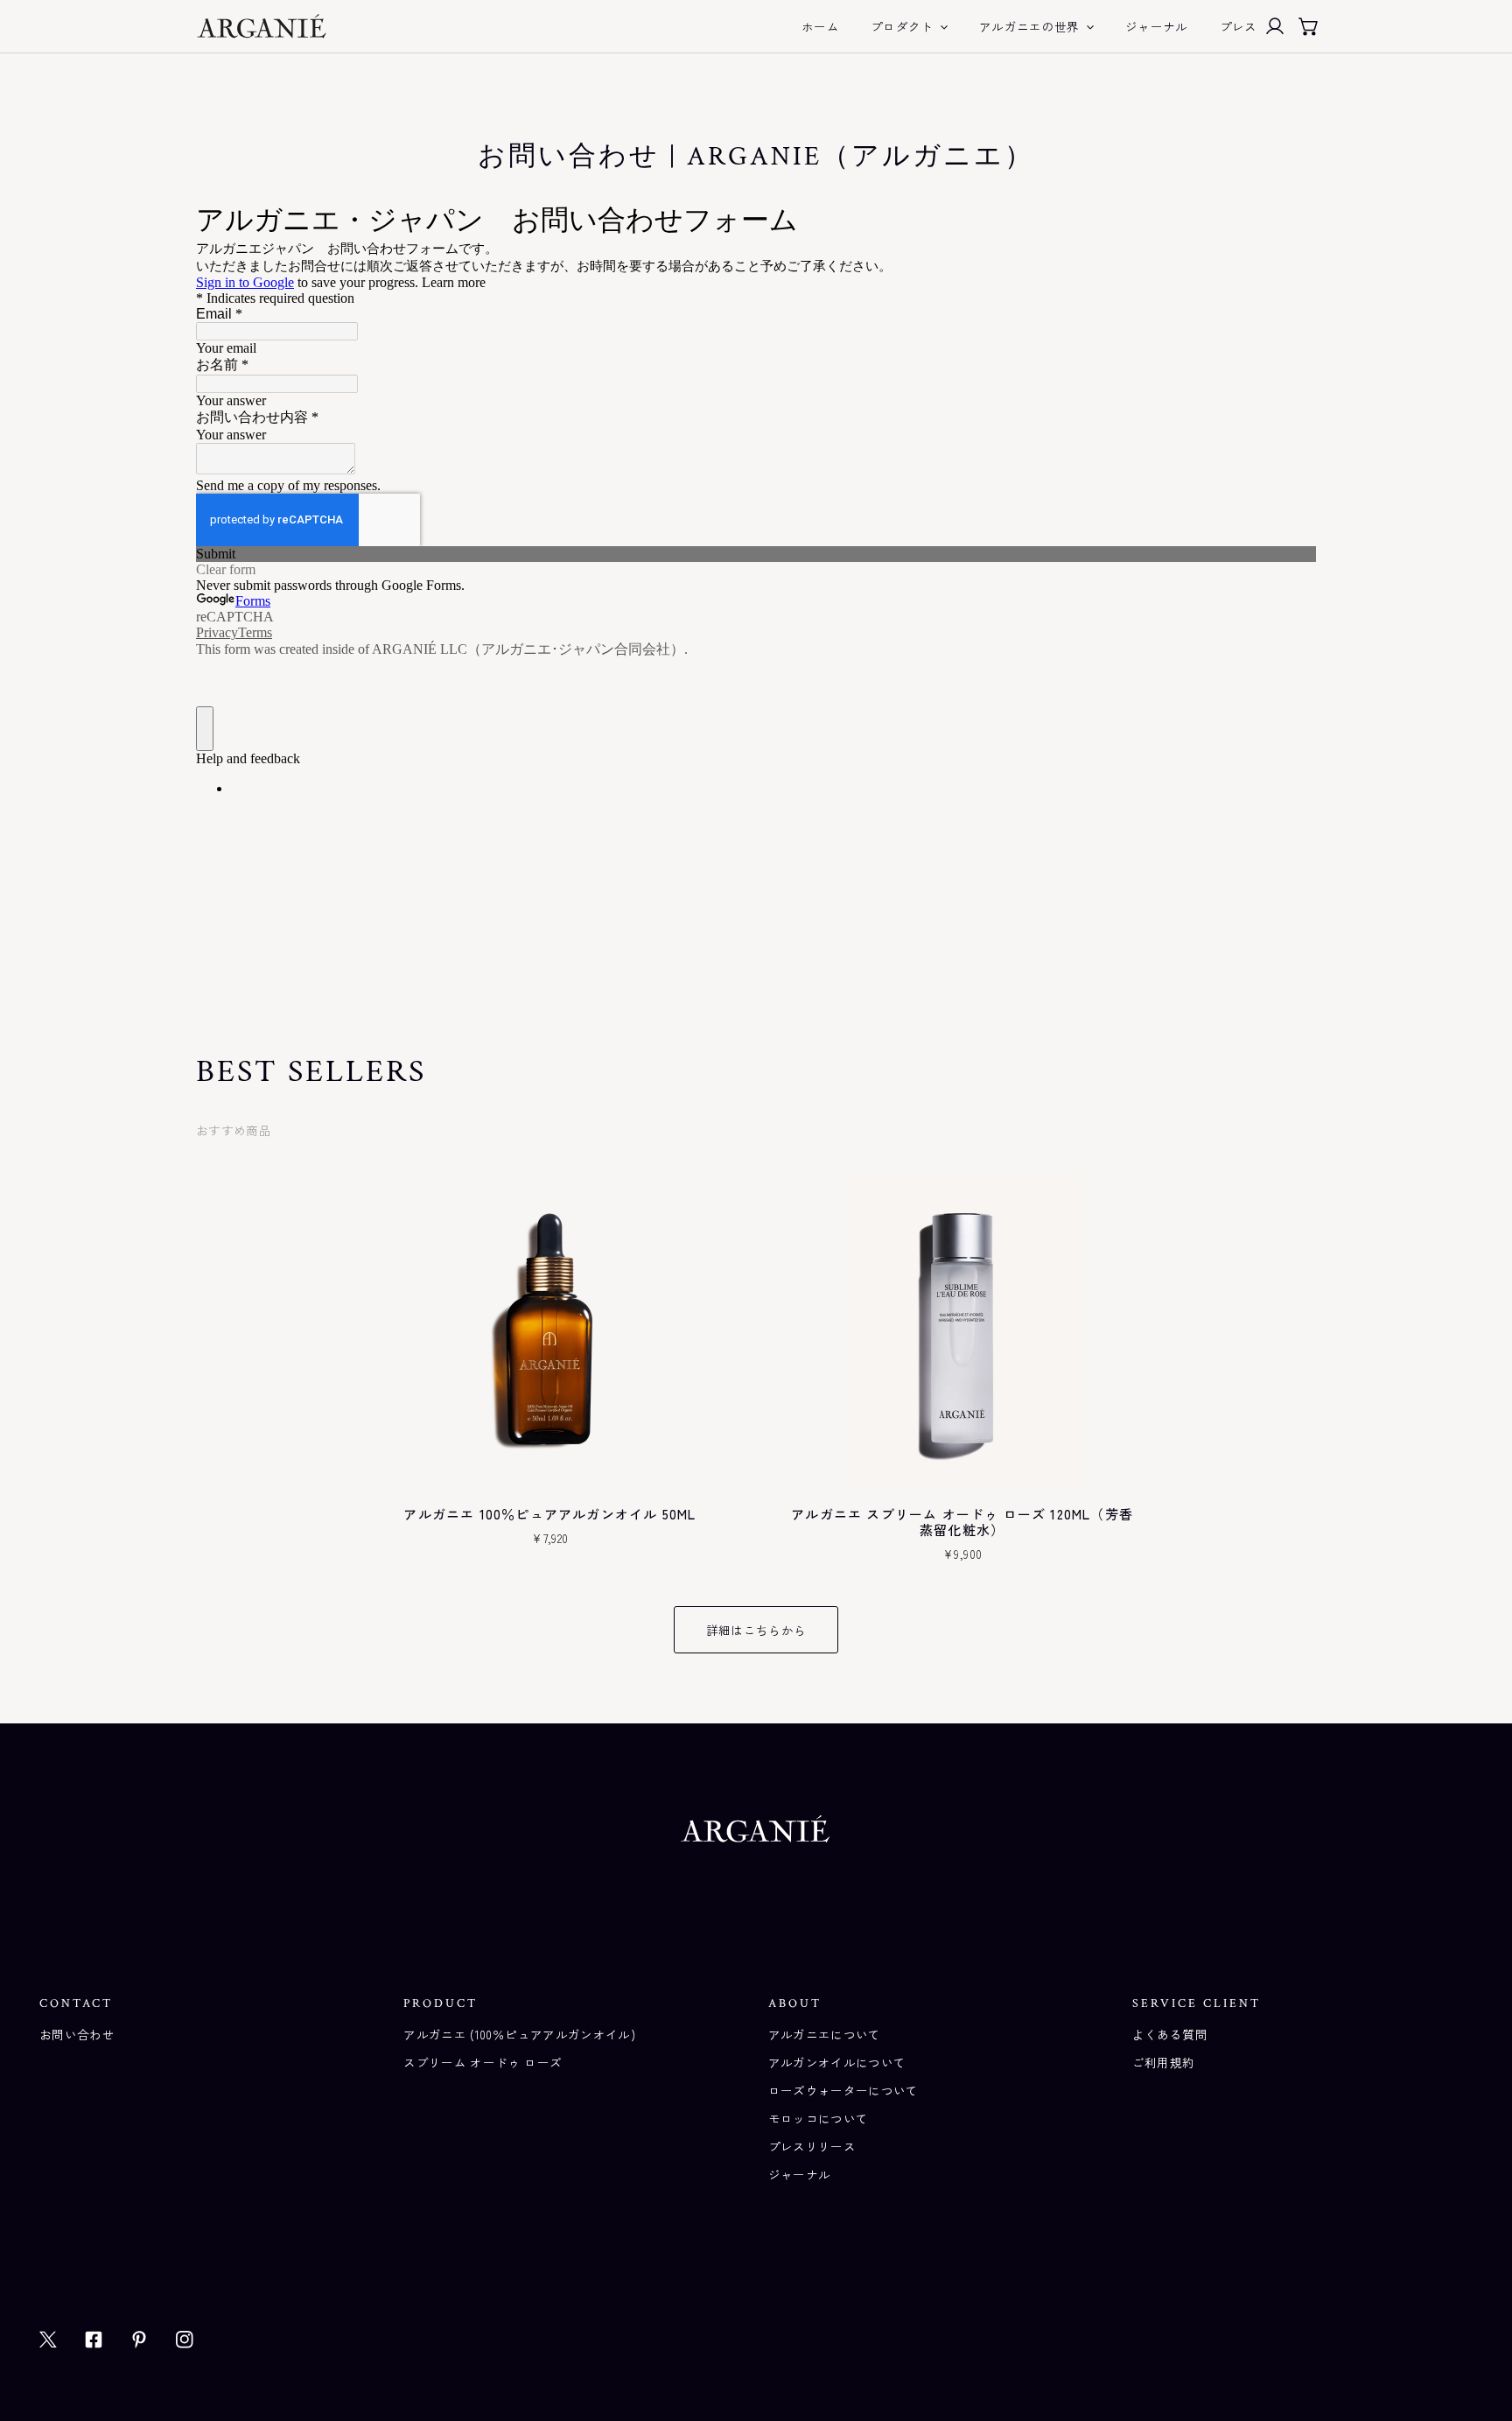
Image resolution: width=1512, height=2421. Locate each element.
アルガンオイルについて (837, 2062)
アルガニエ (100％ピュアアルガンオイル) (519, 2034)
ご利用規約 (1164, 2062)
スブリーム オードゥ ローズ (483, 2062)
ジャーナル (800, 2174)
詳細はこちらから (756, 1630)
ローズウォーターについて (843, 2090)
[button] (1309, 26)
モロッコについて (819, 2118)
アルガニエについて (825, 2034)
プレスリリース (812, 2146)
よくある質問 (1170, 2034)
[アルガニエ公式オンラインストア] (262, 26)
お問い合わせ (77, 2034)
